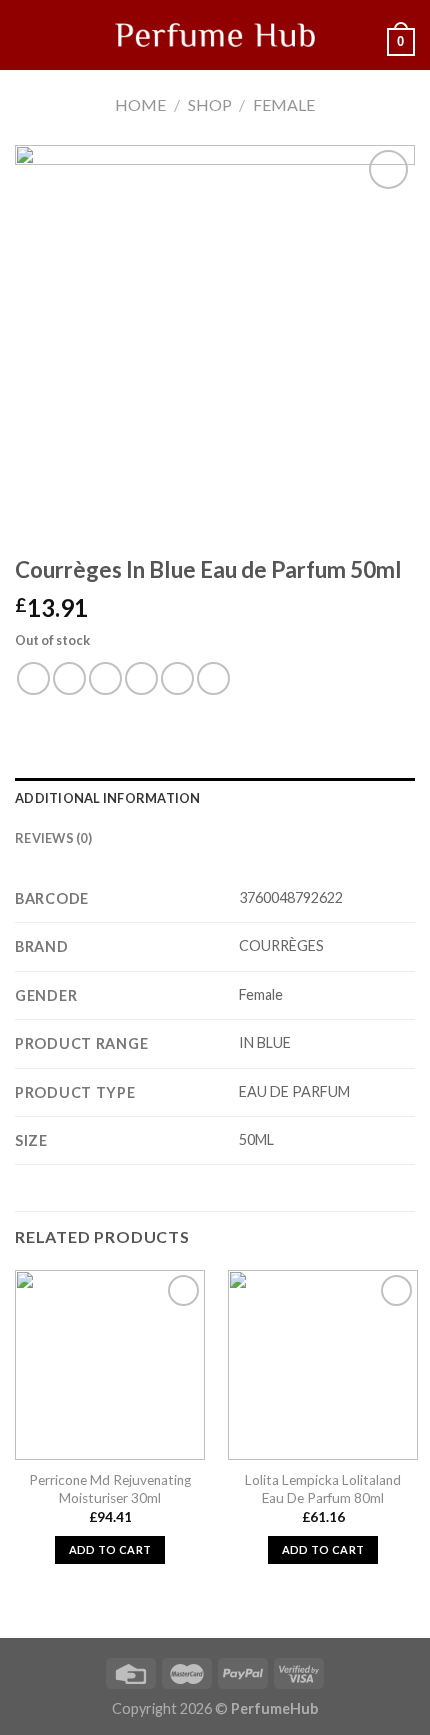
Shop (210, 104)
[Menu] (27, 34)
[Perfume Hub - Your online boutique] (215, 35)
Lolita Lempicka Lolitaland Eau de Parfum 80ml (323, 1489)
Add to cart (110, 1549)
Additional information (108, 798)
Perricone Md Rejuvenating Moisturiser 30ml (110, 1489)
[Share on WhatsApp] (33, 678)
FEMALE (284, 104)
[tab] (215, 798)
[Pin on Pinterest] (177, 678)
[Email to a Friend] (141, 678)
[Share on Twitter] (105, 678)
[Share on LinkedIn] (213, 678)
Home (140, 104)
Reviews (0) (53, 838)
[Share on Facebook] (69, 678)
